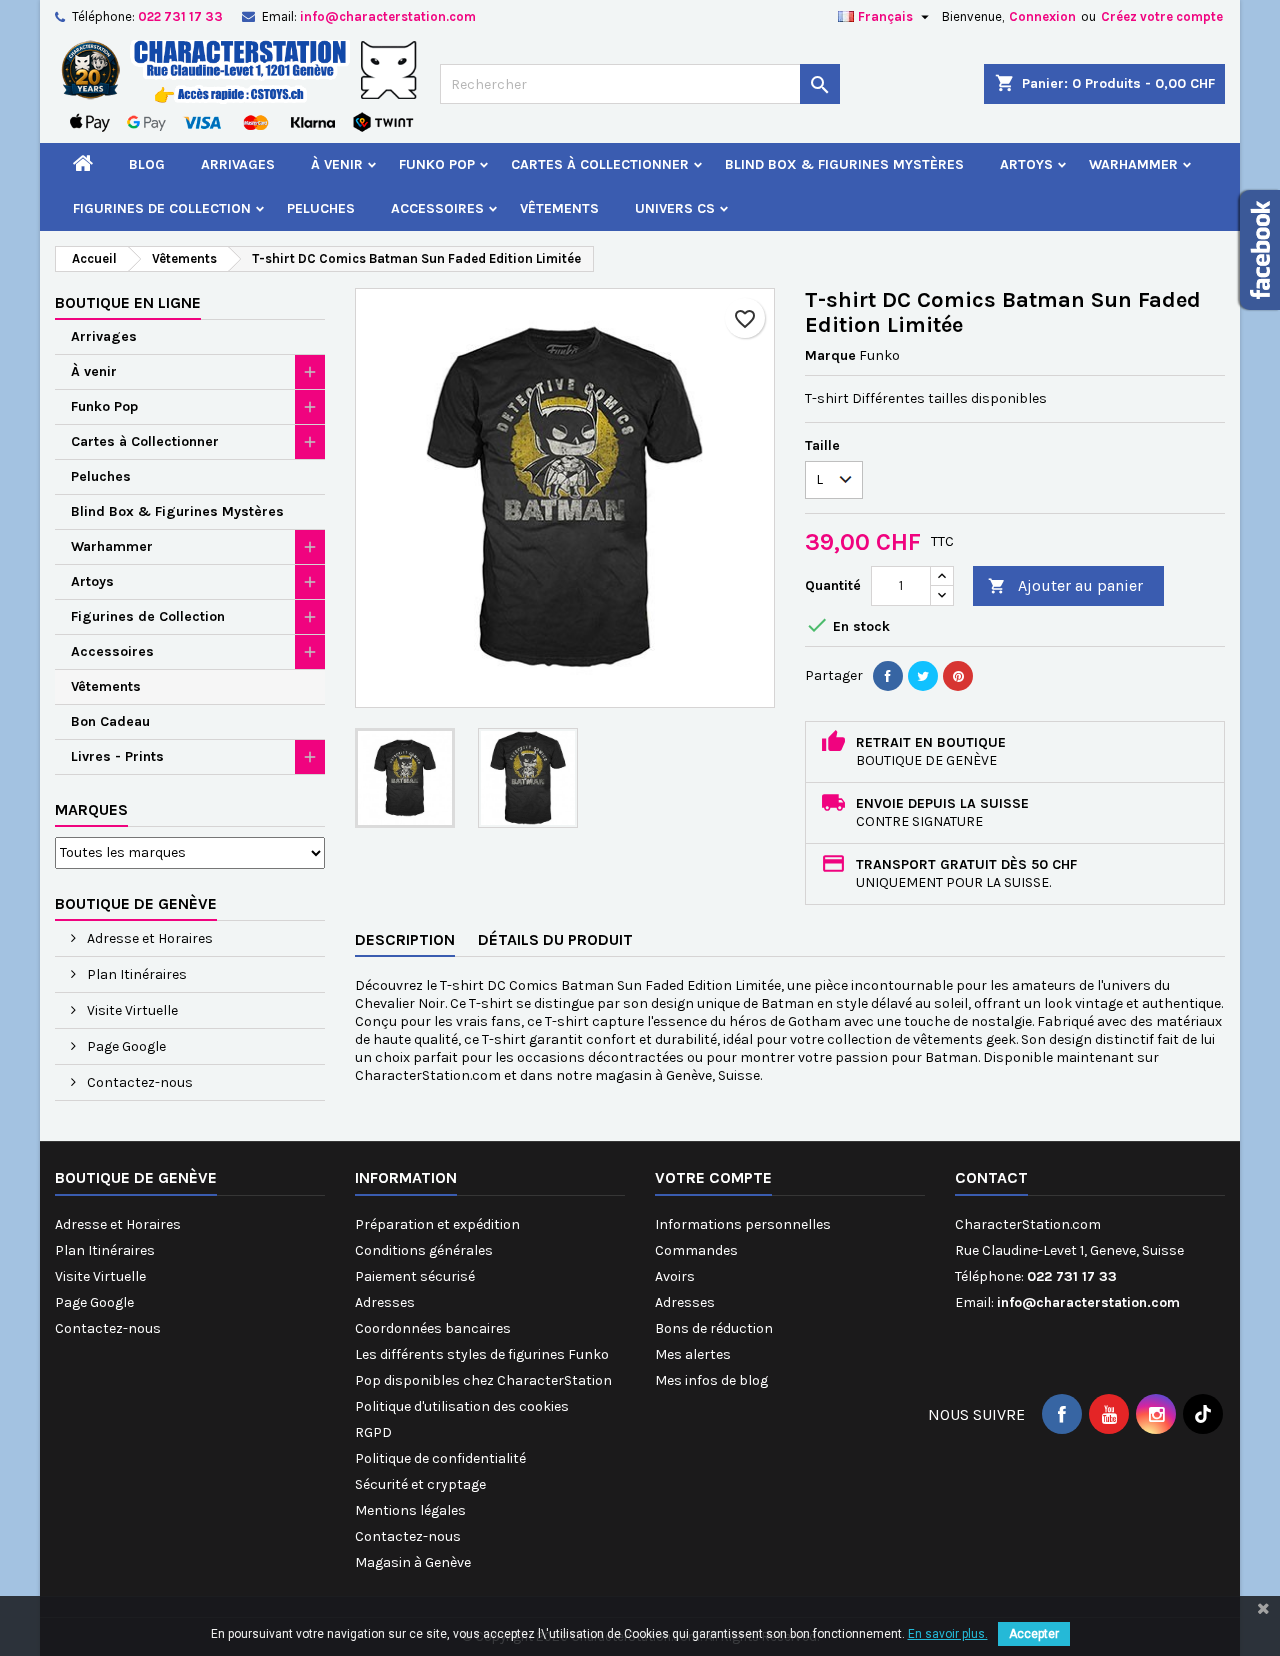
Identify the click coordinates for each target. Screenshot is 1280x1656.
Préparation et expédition (437, 1224)
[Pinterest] (958, 676)
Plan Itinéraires (135, 974)
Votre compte (713, 1177)
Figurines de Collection (162, 208)
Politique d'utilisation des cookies (462, 1406)
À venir (337, 164)
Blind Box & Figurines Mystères (844, 164)
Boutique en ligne (128, 302)
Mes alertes (693, 1354)
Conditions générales (424, 1250)
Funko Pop (437, 164)
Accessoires (437, 208)
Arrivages (238, 164)
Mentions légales (410, 1510)
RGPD (373, 1432)
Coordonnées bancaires (433, 1328)
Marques (91, 809)
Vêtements (559, 208)
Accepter (1034, 1634)
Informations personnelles (743, 1224)
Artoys (1026, 164)
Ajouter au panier (1065, 585)
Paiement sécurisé (415, 1276)
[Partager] (888, 676)
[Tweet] (923, 676)
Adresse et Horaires (148, 938)
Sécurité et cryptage (420, 1484)
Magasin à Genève (413, 1562)
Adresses (385, 1302)
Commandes (696, 1250)
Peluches (321, 208)
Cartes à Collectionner (600, 164)
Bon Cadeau (110, 721)
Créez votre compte (1162, 16)
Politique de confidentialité (440, 1458)
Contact (991, 1177)
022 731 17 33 (180, 16)
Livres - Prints (117, 756)
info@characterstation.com (388, 16)
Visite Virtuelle (131, 1010)
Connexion (1042, 16)
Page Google (125, 1046)
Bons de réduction (714, 1328)
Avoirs (675, 1276)
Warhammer (1133, 164)
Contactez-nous (138, 1082)
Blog (147, 164)
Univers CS (675, 208)
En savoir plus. (948, 1634)
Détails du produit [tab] (555, 939)
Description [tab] (405, 939)
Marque (830, 355)
